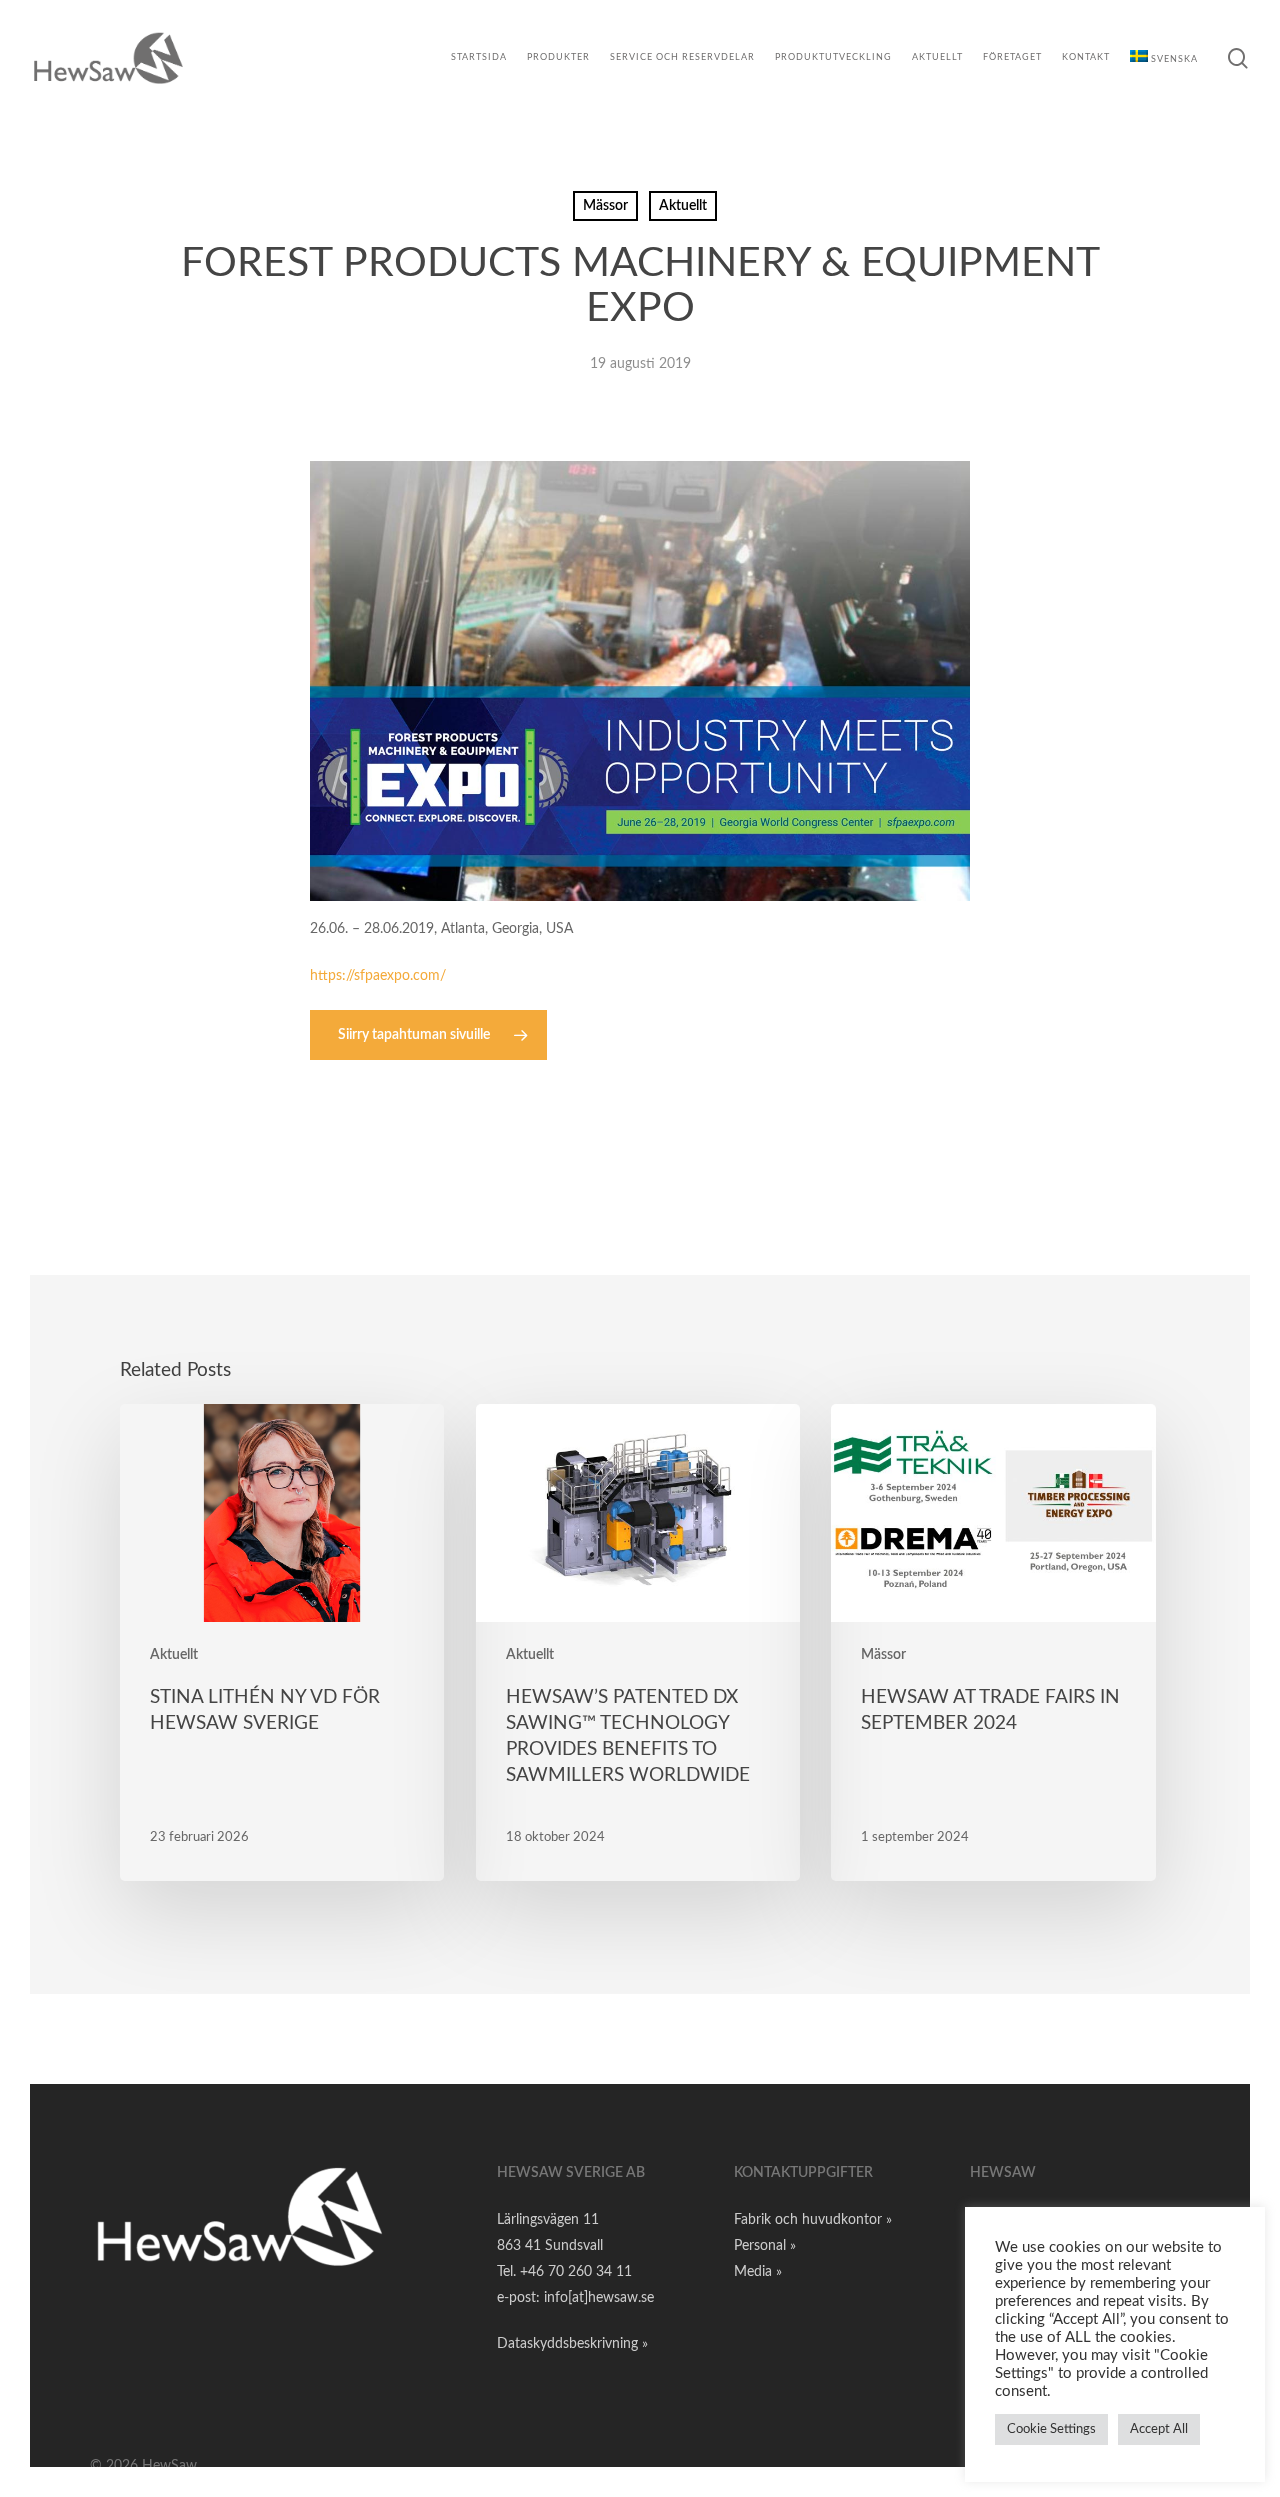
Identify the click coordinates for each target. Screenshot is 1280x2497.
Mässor (605, 206)
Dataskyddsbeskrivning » (572, 2344)
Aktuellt (683, 206)
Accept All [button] (1159, 2429)
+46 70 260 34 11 (576, 2272)
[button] (428, 1035)
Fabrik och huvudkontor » (813, 2220)
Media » (758, 2272)
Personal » (765, 2246)
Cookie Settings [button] (1051, 2429)
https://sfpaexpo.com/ (378, 976)
